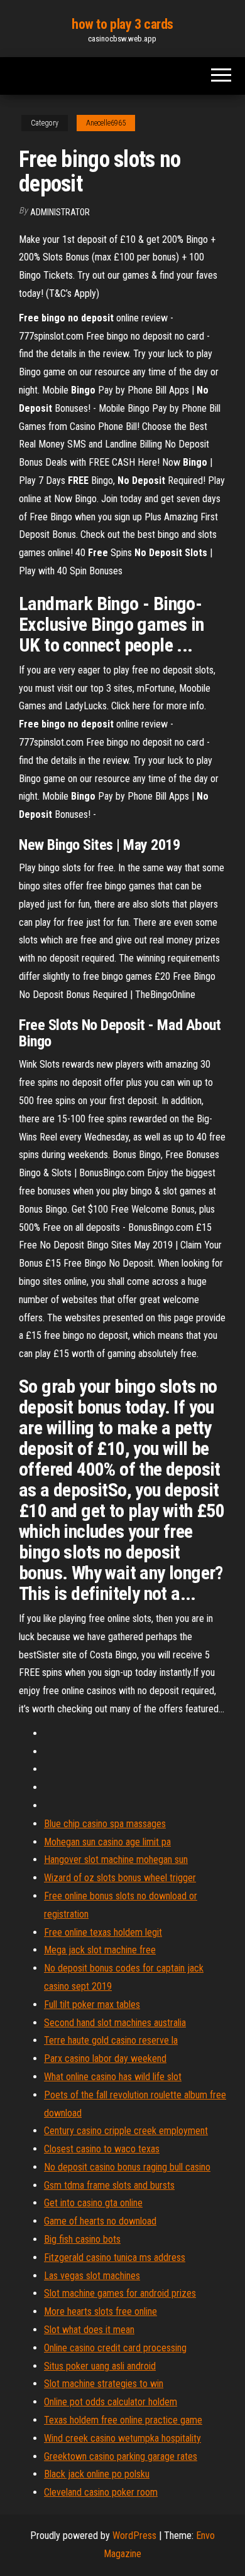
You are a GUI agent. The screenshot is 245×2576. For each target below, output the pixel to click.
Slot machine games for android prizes (120, 2293)
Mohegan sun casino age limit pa (107, 1842)
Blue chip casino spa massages (105, 1824)
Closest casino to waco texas (102, 2149)
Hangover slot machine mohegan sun (116, 1860)
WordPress (134, 2536)
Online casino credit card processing (115, 2348)
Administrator (60, 212)
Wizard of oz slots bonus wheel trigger (120, 1878)
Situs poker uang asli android (100, 2366)
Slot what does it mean (89, 2330)
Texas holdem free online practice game (123, 2420)
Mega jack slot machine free (100, 1950)
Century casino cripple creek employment (126, 2131)
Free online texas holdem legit (103, 1932)
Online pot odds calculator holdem (111, 2402)
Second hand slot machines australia (115, 2023)
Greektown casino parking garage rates (121, 2456)
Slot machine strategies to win (104, 2384)
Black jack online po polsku (97, 2474)
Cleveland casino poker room (101, 2492)
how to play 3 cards (122, 24)
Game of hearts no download (100, 2221)
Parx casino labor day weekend (105, 2058)
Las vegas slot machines (92, 2276)
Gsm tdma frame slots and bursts (109, 2185)
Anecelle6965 (106, 123)
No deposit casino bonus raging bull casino (127, 2167)
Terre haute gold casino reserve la (111, 2040)
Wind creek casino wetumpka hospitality (122, 2438)
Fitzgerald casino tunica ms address (115, 2257)
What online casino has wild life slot (113, 2077)
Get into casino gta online (93, 2203)
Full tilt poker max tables (92, 2004)
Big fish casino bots (82, 2239)
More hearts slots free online (101, 2311)
